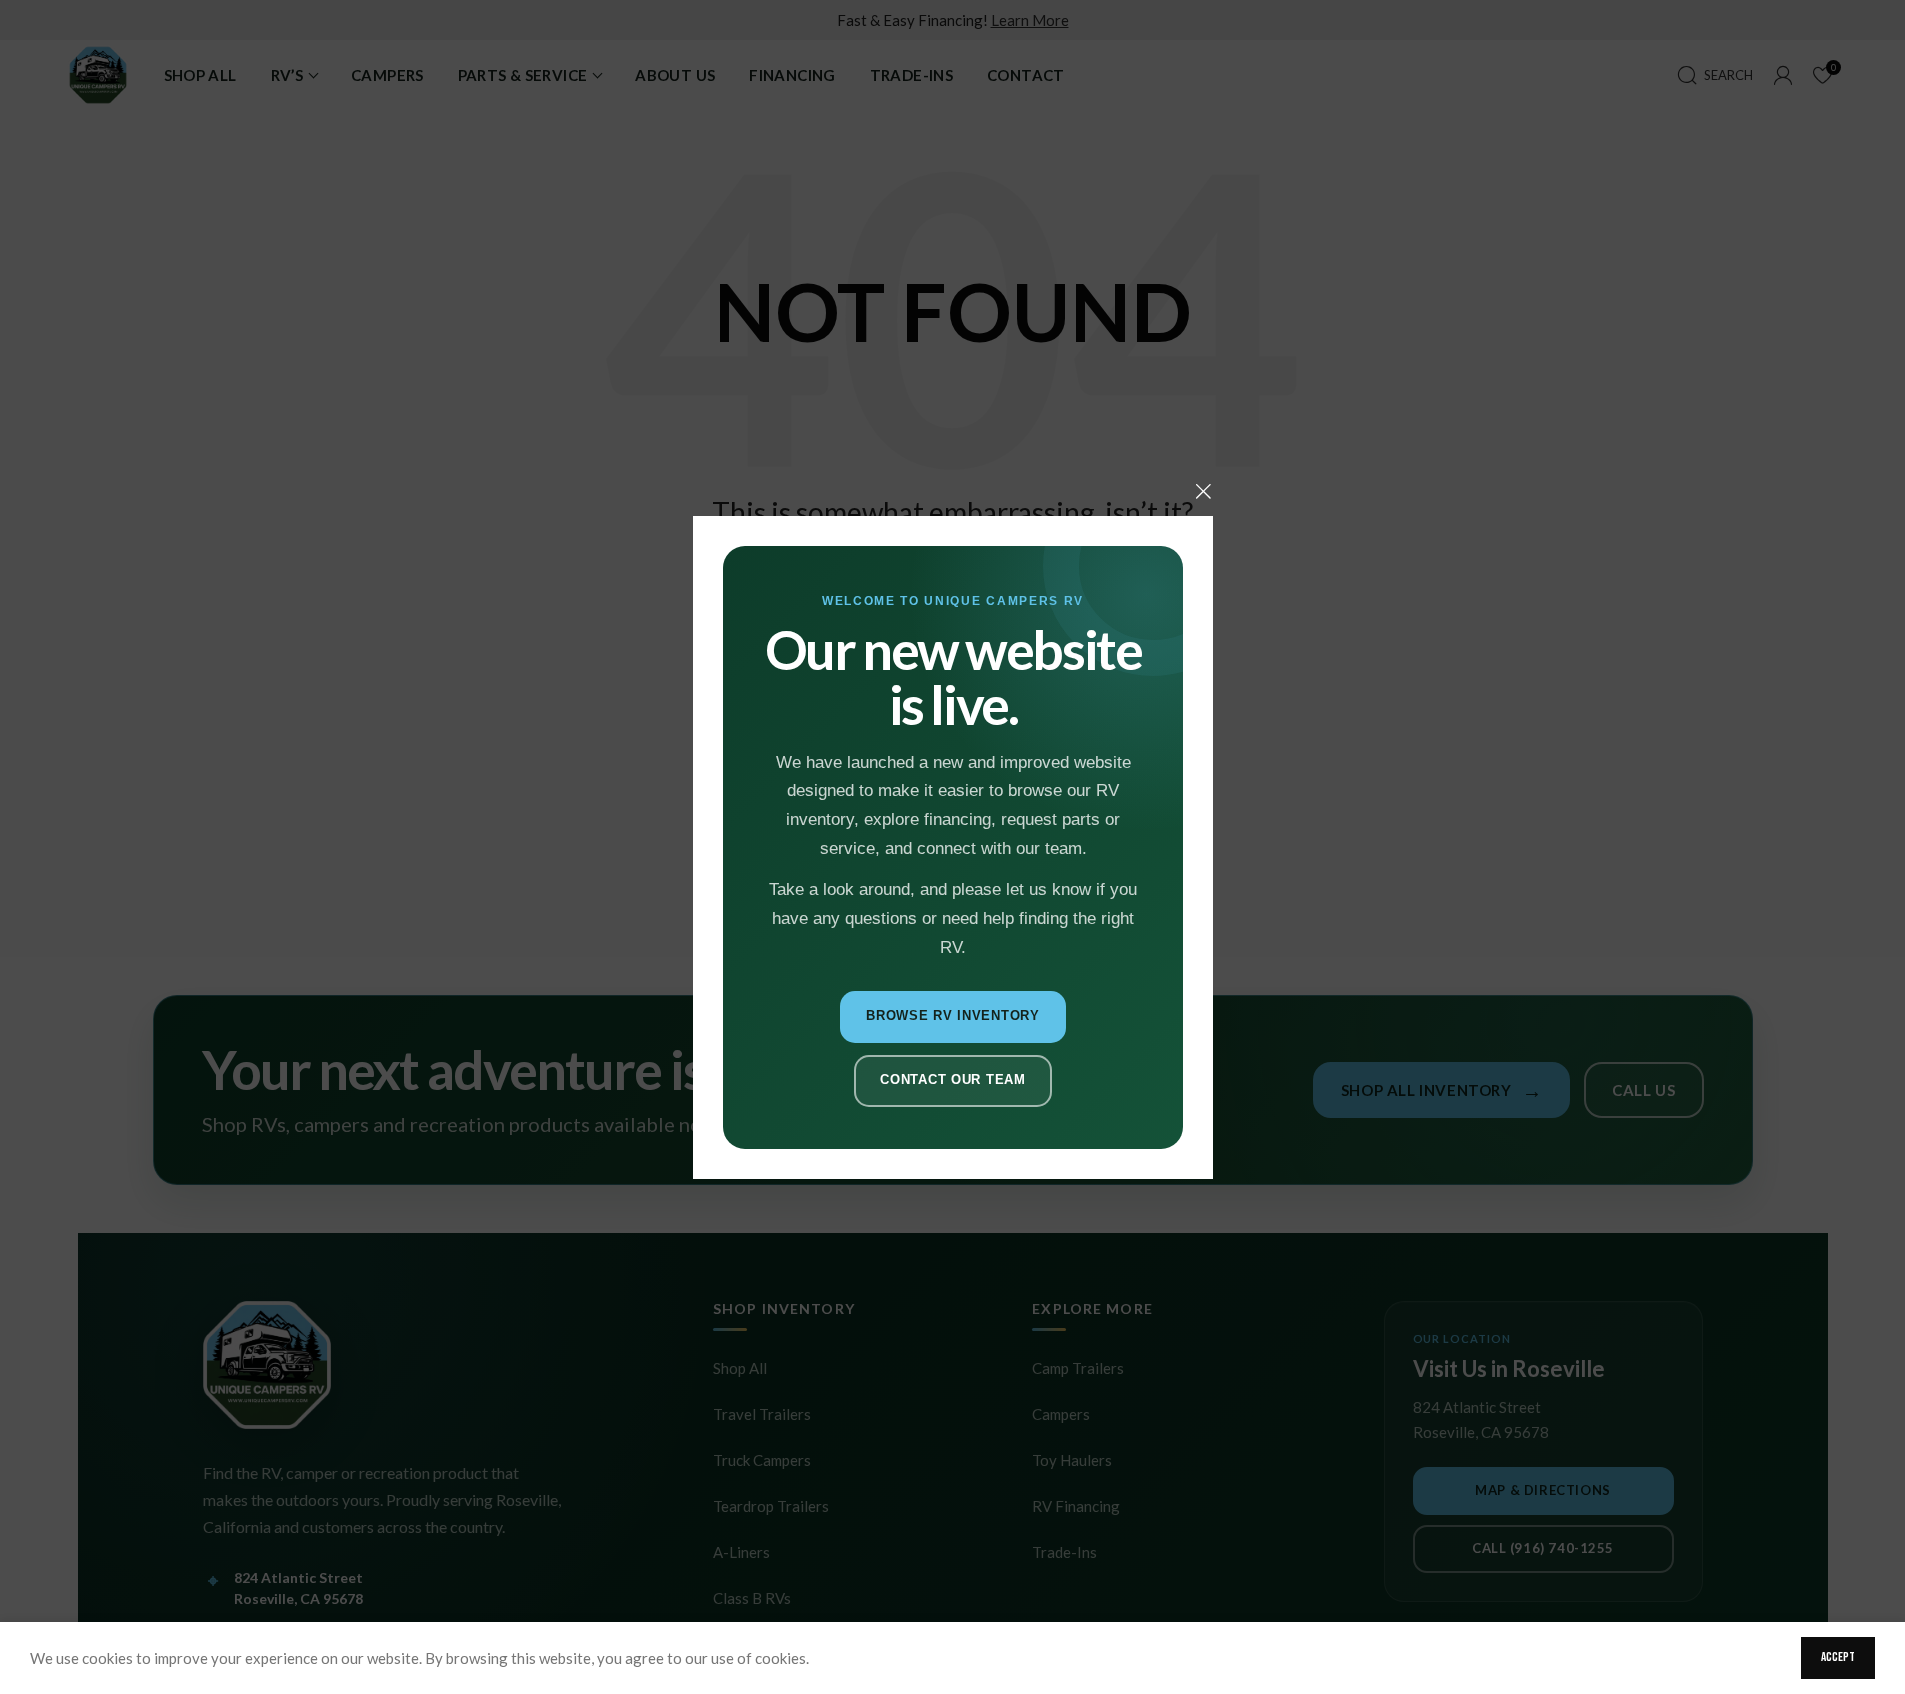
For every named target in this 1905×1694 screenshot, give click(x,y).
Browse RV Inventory (953, 1015)
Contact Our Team (952, 1079)
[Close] (1203, 491)
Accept (1838, 1657)
